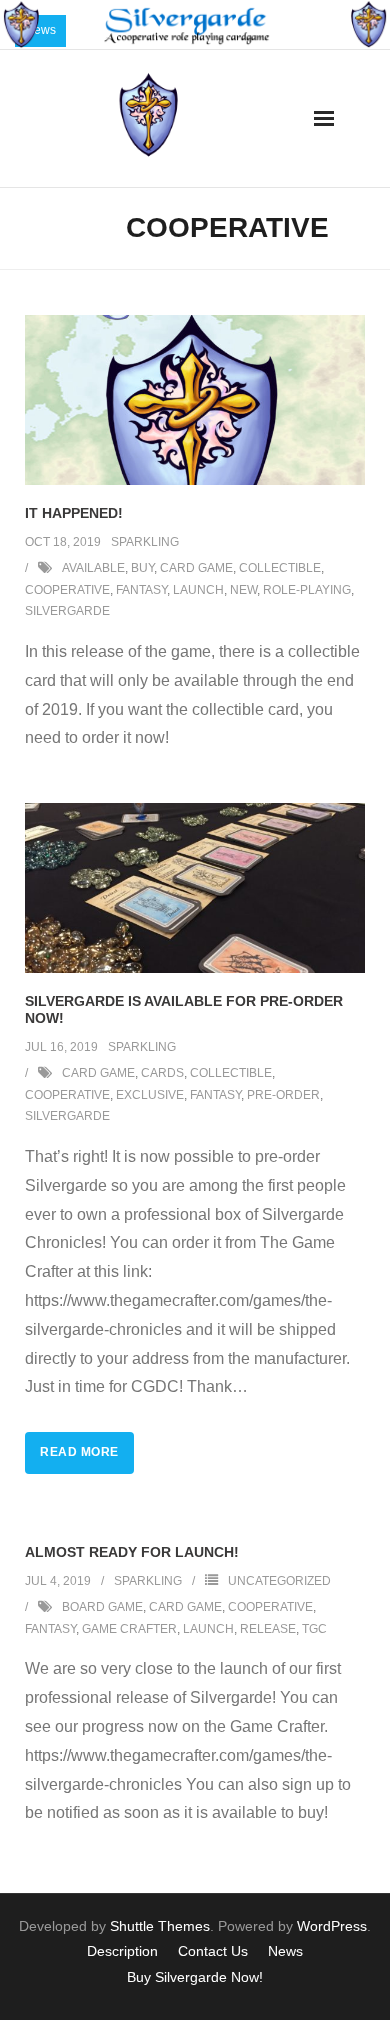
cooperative (67, 590)
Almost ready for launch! (132, 1552)
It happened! (74, 513)
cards (162, 1073)
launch (198, 590)
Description (122, 1951)
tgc (314, 1629)
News (285, 1951)
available (93, 568)
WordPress (332, 1926)
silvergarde (67, 611)
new (243, 590)
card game (196, 568)
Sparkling (145, 542)
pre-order (283, 1095)
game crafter (129, 1629)
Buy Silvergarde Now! (195, 1977)
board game (102, 1607)
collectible (280, 568)
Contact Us (213, 1951)
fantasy (141, 590)
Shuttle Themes (160, 1926)
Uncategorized (279, 1581)
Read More (79, 1452)
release (268, 1629)
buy (142, 568)
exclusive (150, 1095)
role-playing (307, 590)
